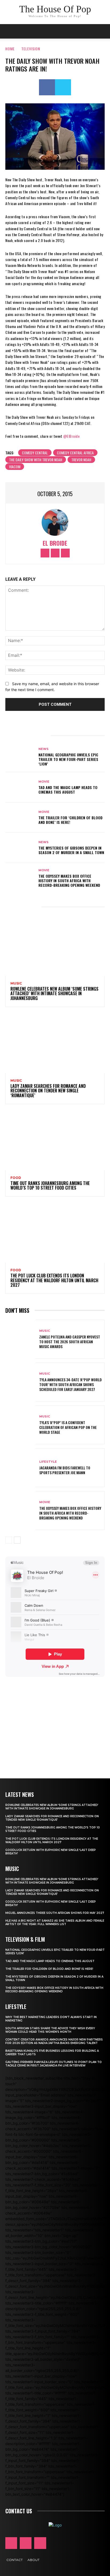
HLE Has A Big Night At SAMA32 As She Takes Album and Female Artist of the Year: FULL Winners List (55, 1922)
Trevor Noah (81, 460)
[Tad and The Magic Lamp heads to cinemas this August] (20, 787)
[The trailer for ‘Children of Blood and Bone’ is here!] (20, 818)
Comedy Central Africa (75, 453)
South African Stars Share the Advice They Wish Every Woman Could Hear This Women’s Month (50, 2030)
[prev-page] (9, 1540)
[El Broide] (55, 522)
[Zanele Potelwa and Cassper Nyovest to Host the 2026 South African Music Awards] (20, 1339)
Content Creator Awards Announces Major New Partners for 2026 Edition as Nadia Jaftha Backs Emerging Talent (54, 2041)
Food (16, 1178)
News (44, 749)
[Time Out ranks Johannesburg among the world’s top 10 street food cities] (55, 1140)
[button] (103, 31)
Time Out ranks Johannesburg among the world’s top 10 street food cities (50, 1186)
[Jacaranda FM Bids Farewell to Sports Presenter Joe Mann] (20, 1468)
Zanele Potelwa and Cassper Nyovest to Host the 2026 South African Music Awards (70, 1342)
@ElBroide (72, 436)
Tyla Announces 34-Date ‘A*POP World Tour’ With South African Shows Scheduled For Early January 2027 (70, 1384)
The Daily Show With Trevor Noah (36, 460)
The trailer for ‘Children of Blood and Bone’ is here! (70, 820)
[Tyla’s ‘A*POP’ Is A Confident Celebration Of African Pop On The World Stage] (20, 1425)
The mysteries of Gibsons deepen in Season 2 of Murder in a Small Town (71, 850)
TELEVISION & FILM (25, 1939)
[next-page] (17, 1540)
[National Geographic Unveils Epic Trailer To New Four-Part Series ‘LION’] (20, 757)
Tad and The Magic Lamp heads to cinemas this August (68, 790)
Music (16, 983)
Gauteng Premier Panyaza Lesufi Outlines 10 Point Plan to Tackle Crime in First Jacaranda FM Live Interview (54, 2064)
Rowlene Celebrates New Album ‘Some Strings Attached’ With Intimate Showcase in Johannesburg (54, 993)
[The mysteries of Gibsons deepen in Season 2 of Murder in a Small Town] (20, 848)
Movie (44, 782)
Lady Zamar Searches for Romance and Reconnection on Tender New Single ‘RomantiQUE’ (48, 1091)
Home (10, 49)
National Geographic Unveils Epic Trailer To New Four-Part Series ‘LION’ (68, 759)
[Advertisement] (55, 1720)
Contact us (19, 2511)
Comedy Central (35, 453)
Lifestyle (48, 1462)
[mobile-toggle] (9, 31)
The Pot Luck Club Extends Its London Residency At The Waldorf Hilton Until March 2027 (54, 1280)
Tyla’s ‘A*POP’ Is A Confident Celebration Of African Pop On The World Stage (68, 1427)
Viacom (15, 467)
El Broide (55, 543)
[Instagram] (55, 553)
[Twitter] (63, 87)
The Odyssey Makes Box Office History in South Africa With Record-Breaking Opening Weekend (69, 880)
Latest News (20, 1794)
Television (31, 49)
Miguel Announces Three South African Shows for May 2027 (55, 1913)
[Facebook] (47, 87)
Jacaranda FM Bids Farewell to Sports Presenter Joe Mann (65, 1470)
